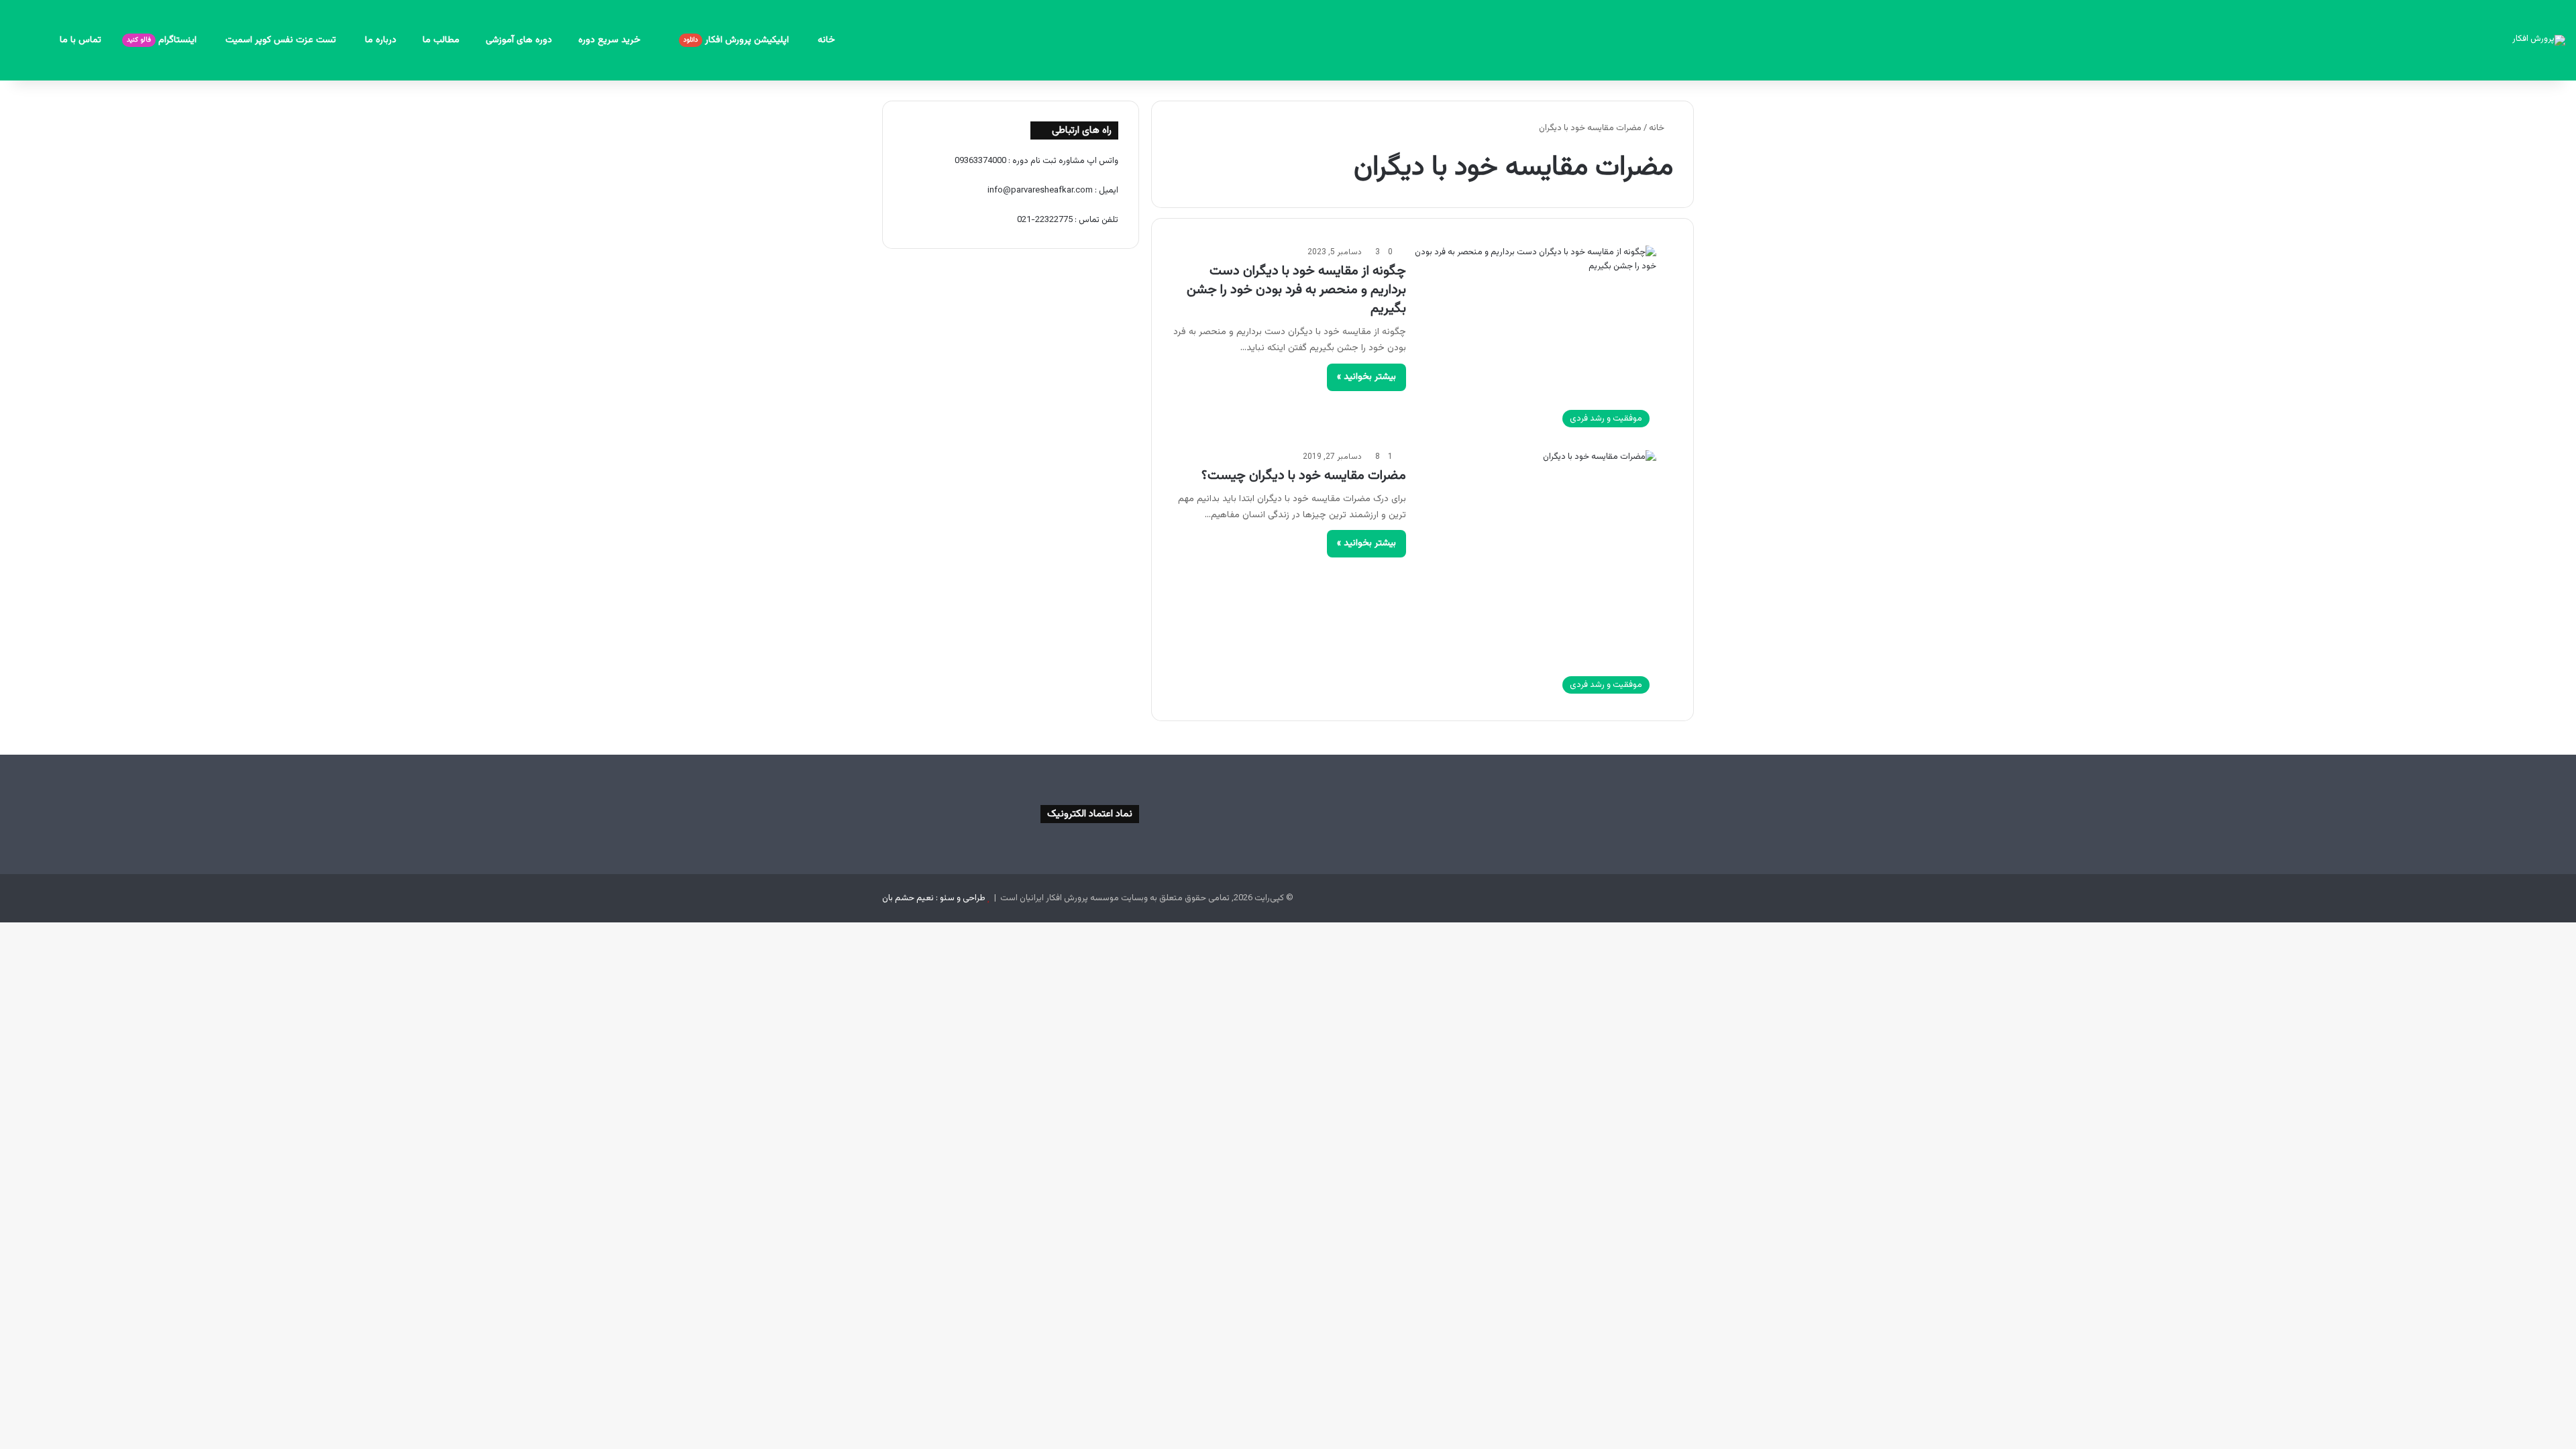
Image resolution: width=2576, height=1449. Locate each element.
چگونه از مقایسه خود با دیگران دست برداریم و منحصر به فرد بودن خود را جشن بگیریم (1296, 290)
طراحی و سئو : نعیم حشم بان (934, 898)
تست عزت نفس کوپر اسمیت (282, 40)
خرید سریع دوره (611, 40)
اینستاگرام (163, 40)
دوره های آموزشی (519, 40)
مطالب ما (441, 40)
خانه (826, 40)
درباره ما (381, 40)
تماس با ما (80, 40)
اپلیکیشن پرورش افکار (738, 40)
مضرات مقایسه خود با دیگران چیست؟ (1304, 476)
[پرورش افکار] (2539, 40)
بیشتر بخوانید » (1366, 377)
